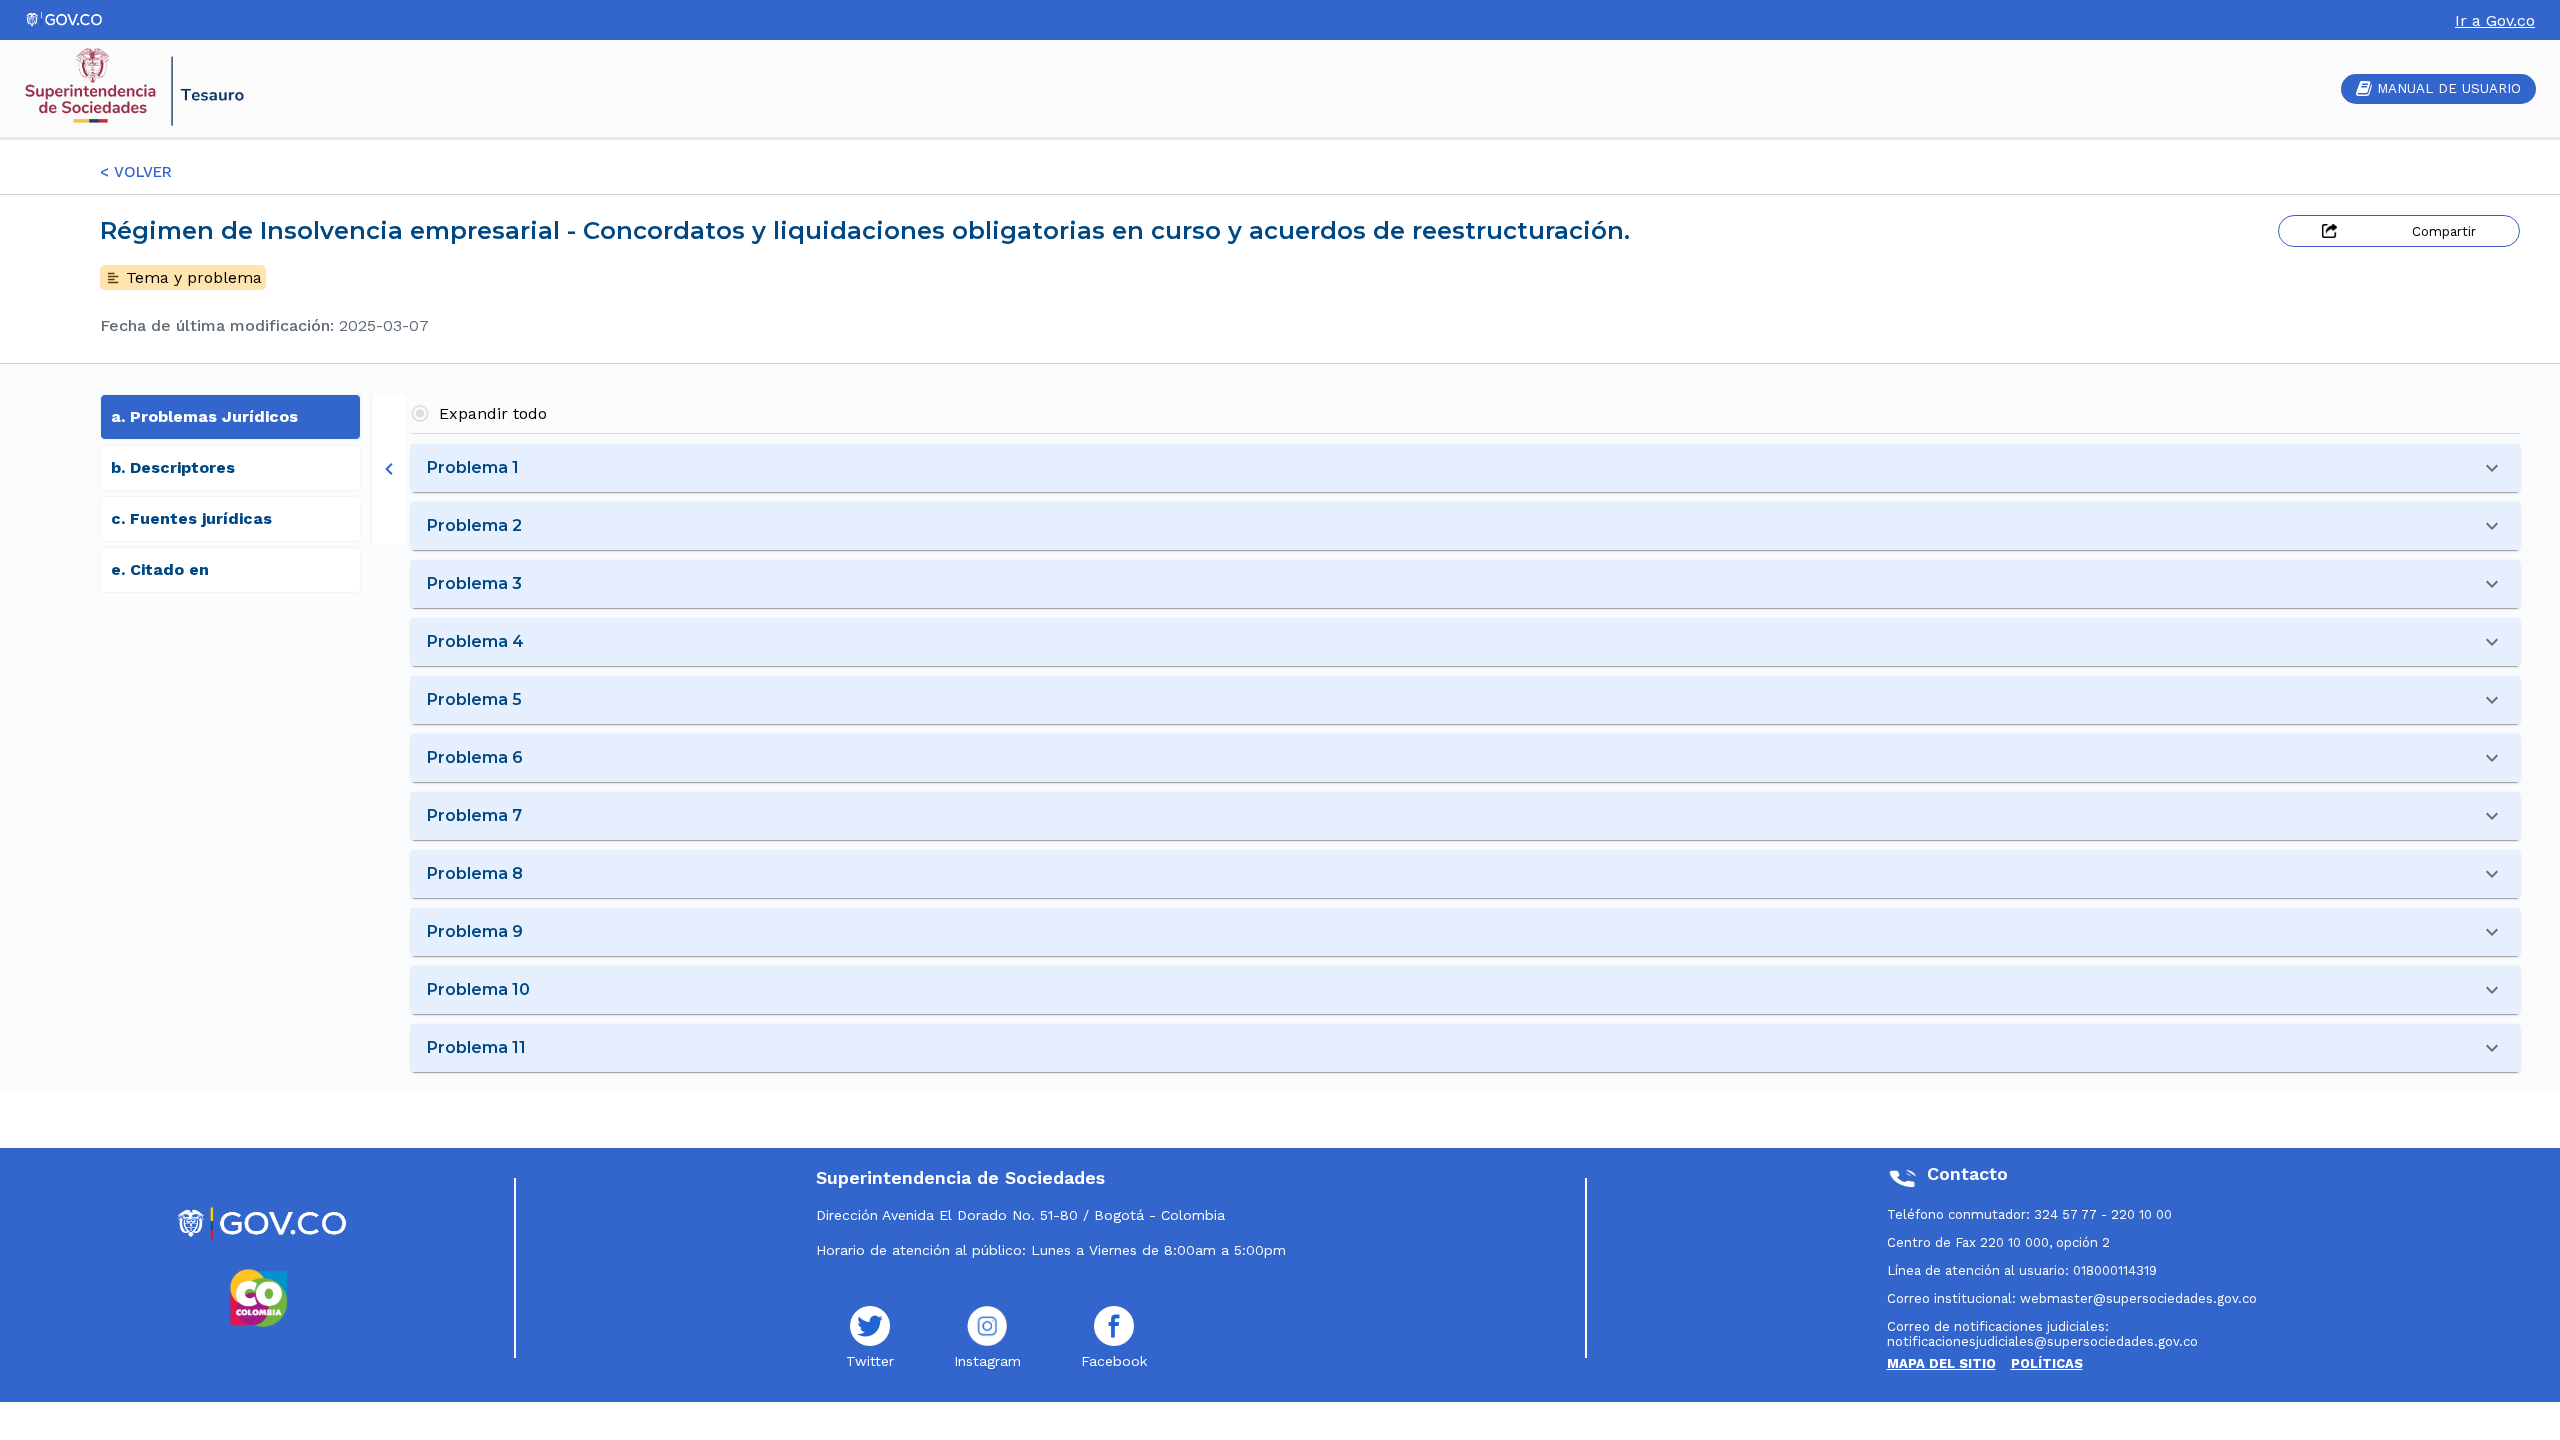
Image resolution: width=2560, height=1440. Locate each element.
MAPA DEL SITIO (1941, 1363)
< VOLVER (136, 172)
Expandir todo (493, 413)
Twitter (870, 1361)
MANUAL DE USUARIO (2449, 88)
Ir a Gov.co (2495, 20)
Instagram (987, 1361)
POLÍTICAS (2047, 1363)
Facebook (1114, 1361)
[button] (1465, 468)
